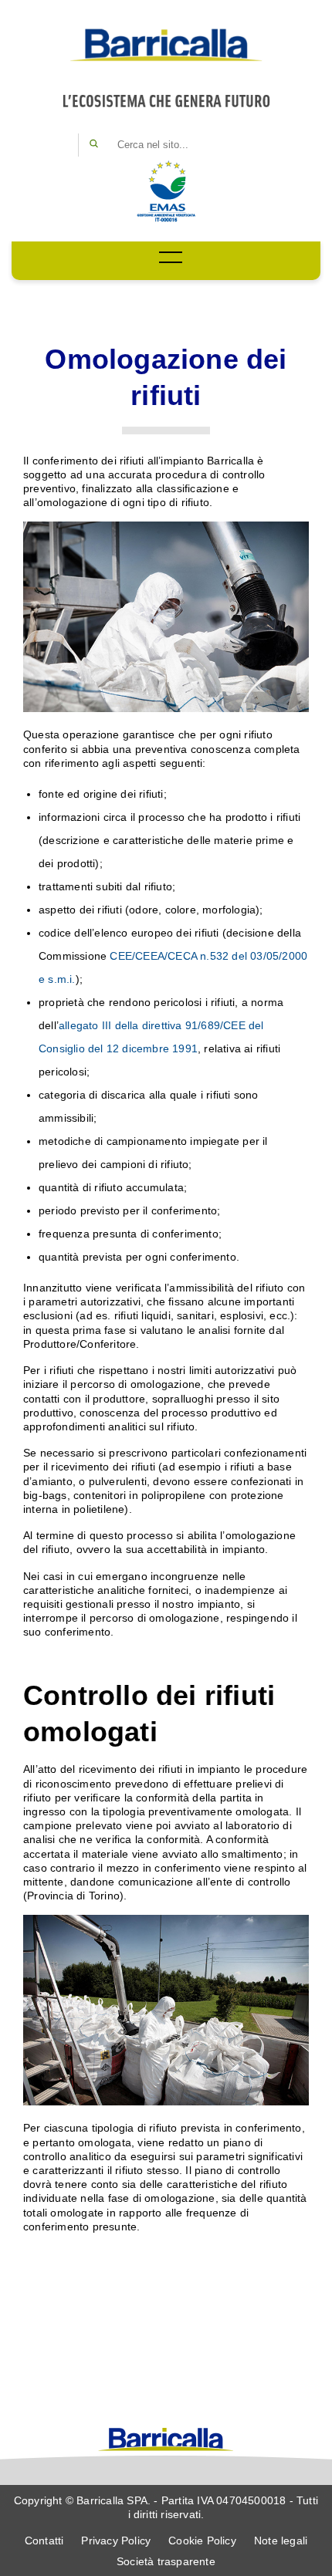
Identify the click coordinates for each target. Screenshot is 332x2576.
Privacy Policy (116, 2541)
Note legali (281, 2541)
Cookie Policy (202, 2541)
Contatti (44, 2541)
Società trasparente (166, 2561)
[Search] (93, 145)
